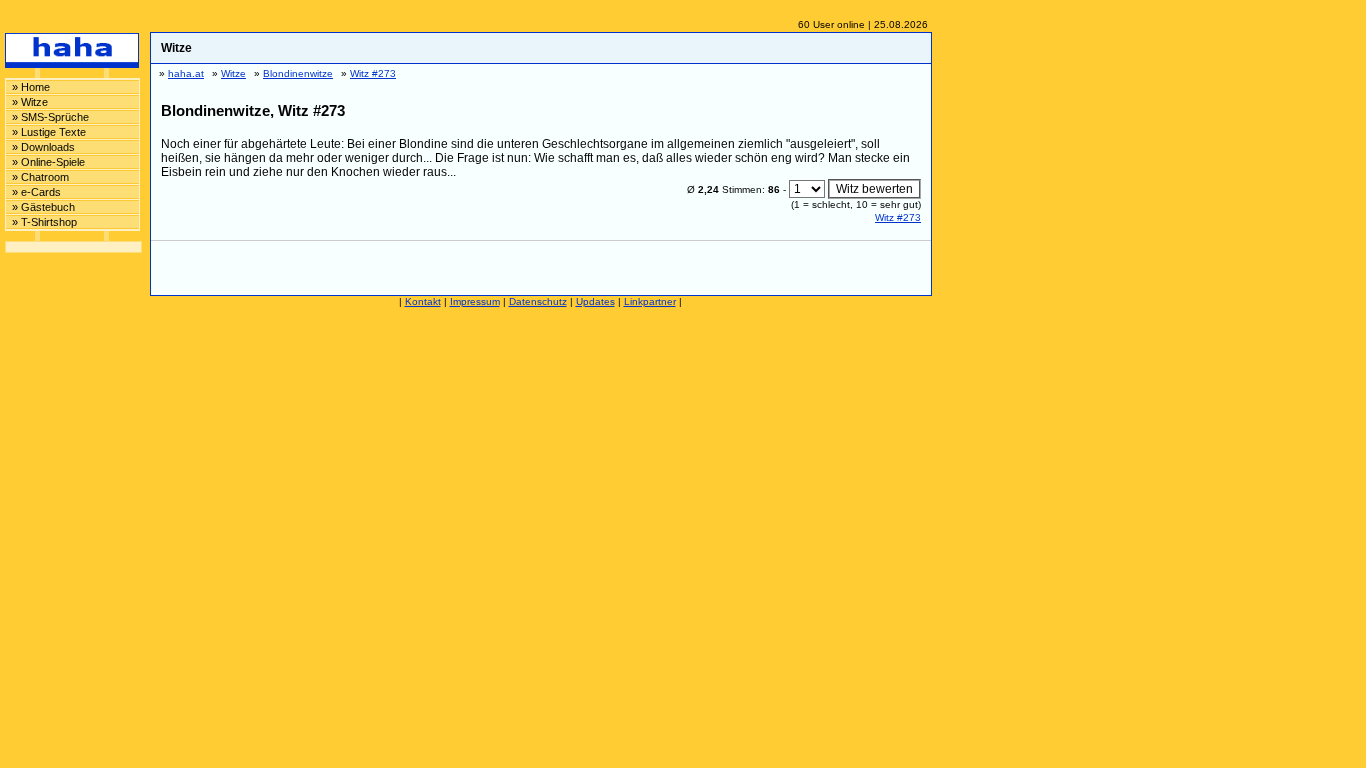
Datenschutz (538, 301)
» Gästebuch (43, 207)
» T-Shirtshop (44, 222)
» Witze (30, 102)
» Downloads (43, 147)
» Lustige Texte (49, 132)
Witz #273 (898, 217)
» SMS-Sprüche (50, 117)
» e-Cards (36, 192)
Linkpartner (650, 301)
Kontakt (423, 301)
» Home (31, 87)
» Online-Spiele (48, 162)
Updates (595, 301)
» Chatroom (40, 177)
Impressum (475, 301)
